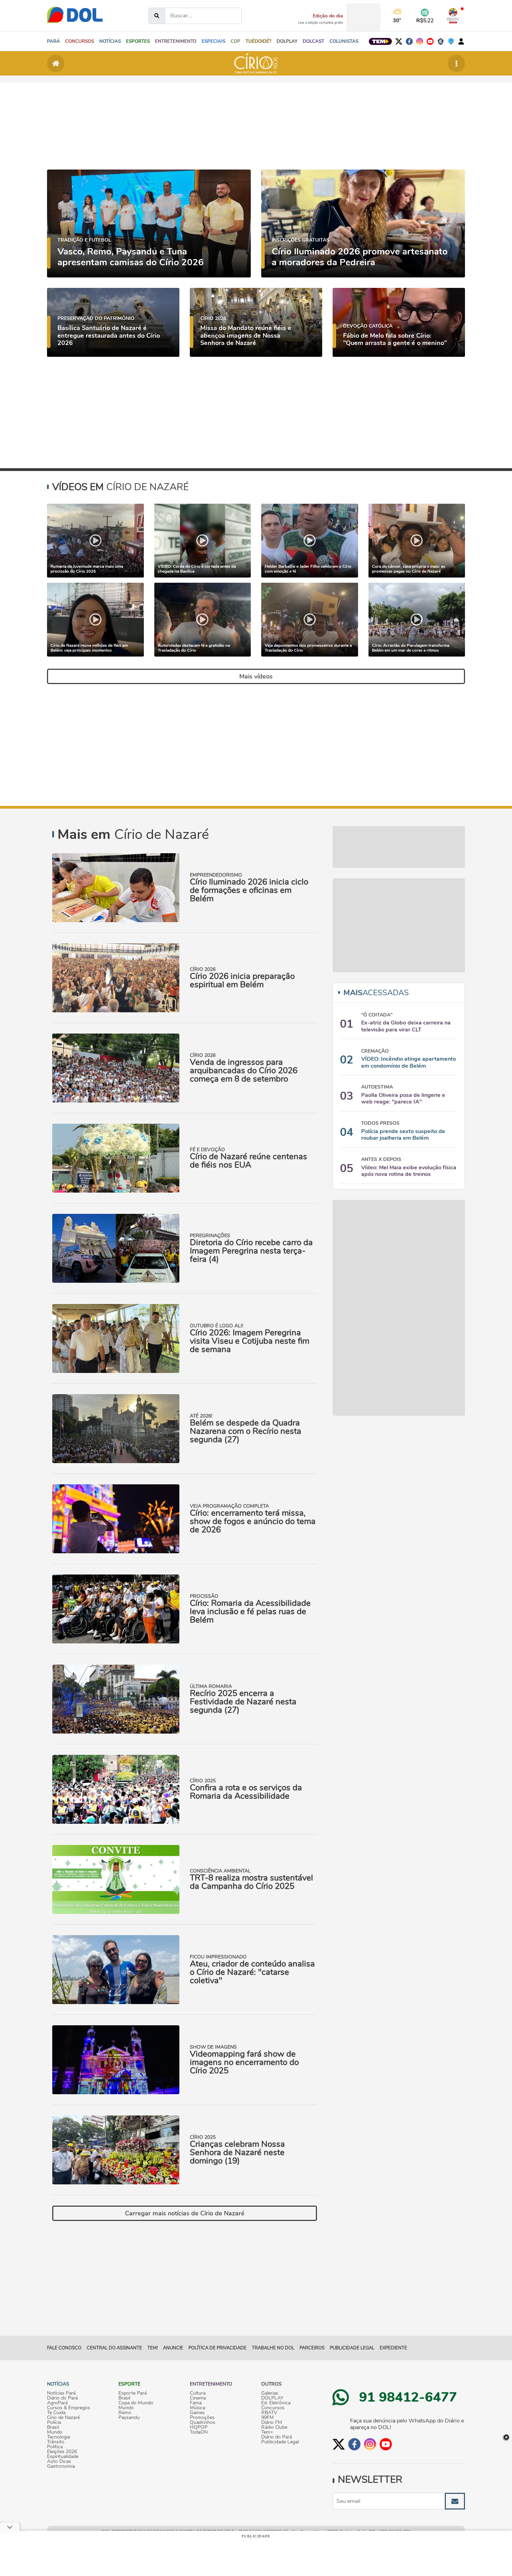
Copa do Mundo (136, 2403)
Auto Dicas (59, 2461)
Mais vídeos (256, 676)
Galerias (270, 2393)
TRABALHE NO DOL (273, 2348)
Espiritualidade (63, 2457)
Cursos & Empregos (69, 2408)
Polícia (54, 2422)
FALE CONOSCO (64, 2348)
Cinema (198, 2398)
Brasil (53, 2427)
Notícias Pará (61, 2393)
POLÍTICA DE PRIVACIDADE (218, 2348)
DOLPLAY (272, 2398)
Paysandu (129, 2418)
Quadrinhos (203, 2422)
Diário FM (272, 2422)
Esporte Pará (133, 2393)
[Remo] (441, 41)
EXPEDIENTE (393, 2348)
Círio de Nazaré (63, 2418)
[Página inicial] (56, 63)
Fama (196, 2403)
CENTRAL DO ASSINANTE (114, 2348)
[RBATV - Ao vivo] (453, 16)
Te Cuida (56, 2413)
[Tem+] (380, 41)
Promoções (202, 2418)
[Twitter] (399, 41)
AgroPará (57, 2403)
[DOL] (75, 14)
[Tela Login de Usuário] (461, 41)
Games (197, 2413)
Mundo (55, 2432)
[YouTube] (430, 41)
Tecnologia (59, 2437)
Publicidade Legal (352, 2348)
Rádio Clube (274, 2427)
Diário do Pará (62, 2398)
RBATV (269, 2413)
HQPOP (199, 2427)
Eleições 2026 (62, 2452)
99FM (267, 2418)
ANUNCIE (173, 2348)
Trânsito (56, 2442)
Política (55, 2447)
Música (197, 2408)
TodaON (199, 2432)
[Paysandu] (451, 41)
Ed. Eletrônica (276, 2403)
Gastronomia (61, 2466)
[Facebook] (409, 41)
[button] (110, 41)
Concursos (273, 2408)
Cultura (198, 2393)
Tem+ (267, 2432)
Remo (125, 2413)
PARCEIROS (312, 2348)
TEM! (153, 2348)
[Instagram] (420, 41)
